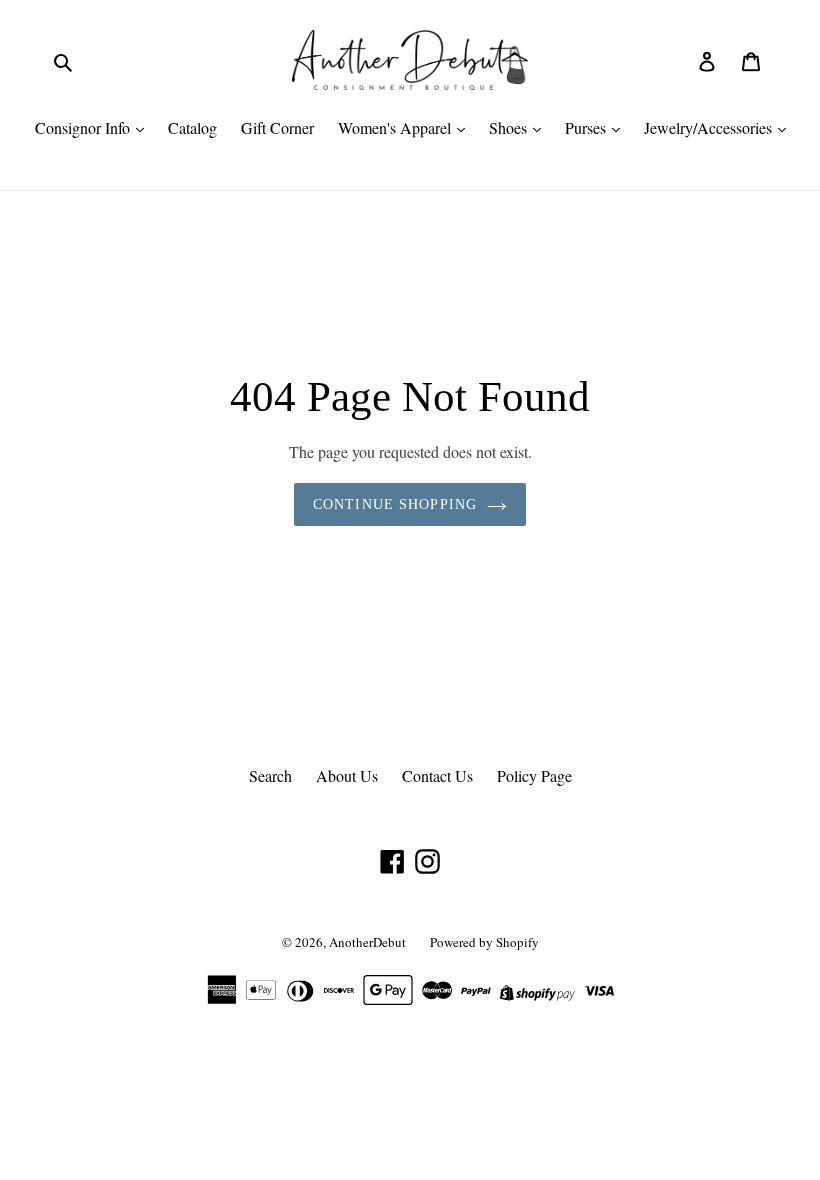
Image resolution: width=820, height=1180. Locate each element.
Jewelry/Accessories (710, 127)
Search (270, 775)
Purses (587, 127)
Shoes (510, 127)
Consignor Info (84, 127)
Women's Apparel (396, 127)
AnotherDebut (367, 942)
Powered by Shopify (484, 942)
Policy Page (534, 775)
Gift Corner (277, 127)
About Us (347, 775)
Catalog (192, 127)
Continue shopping (395, 504)
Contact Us (437, 775)
